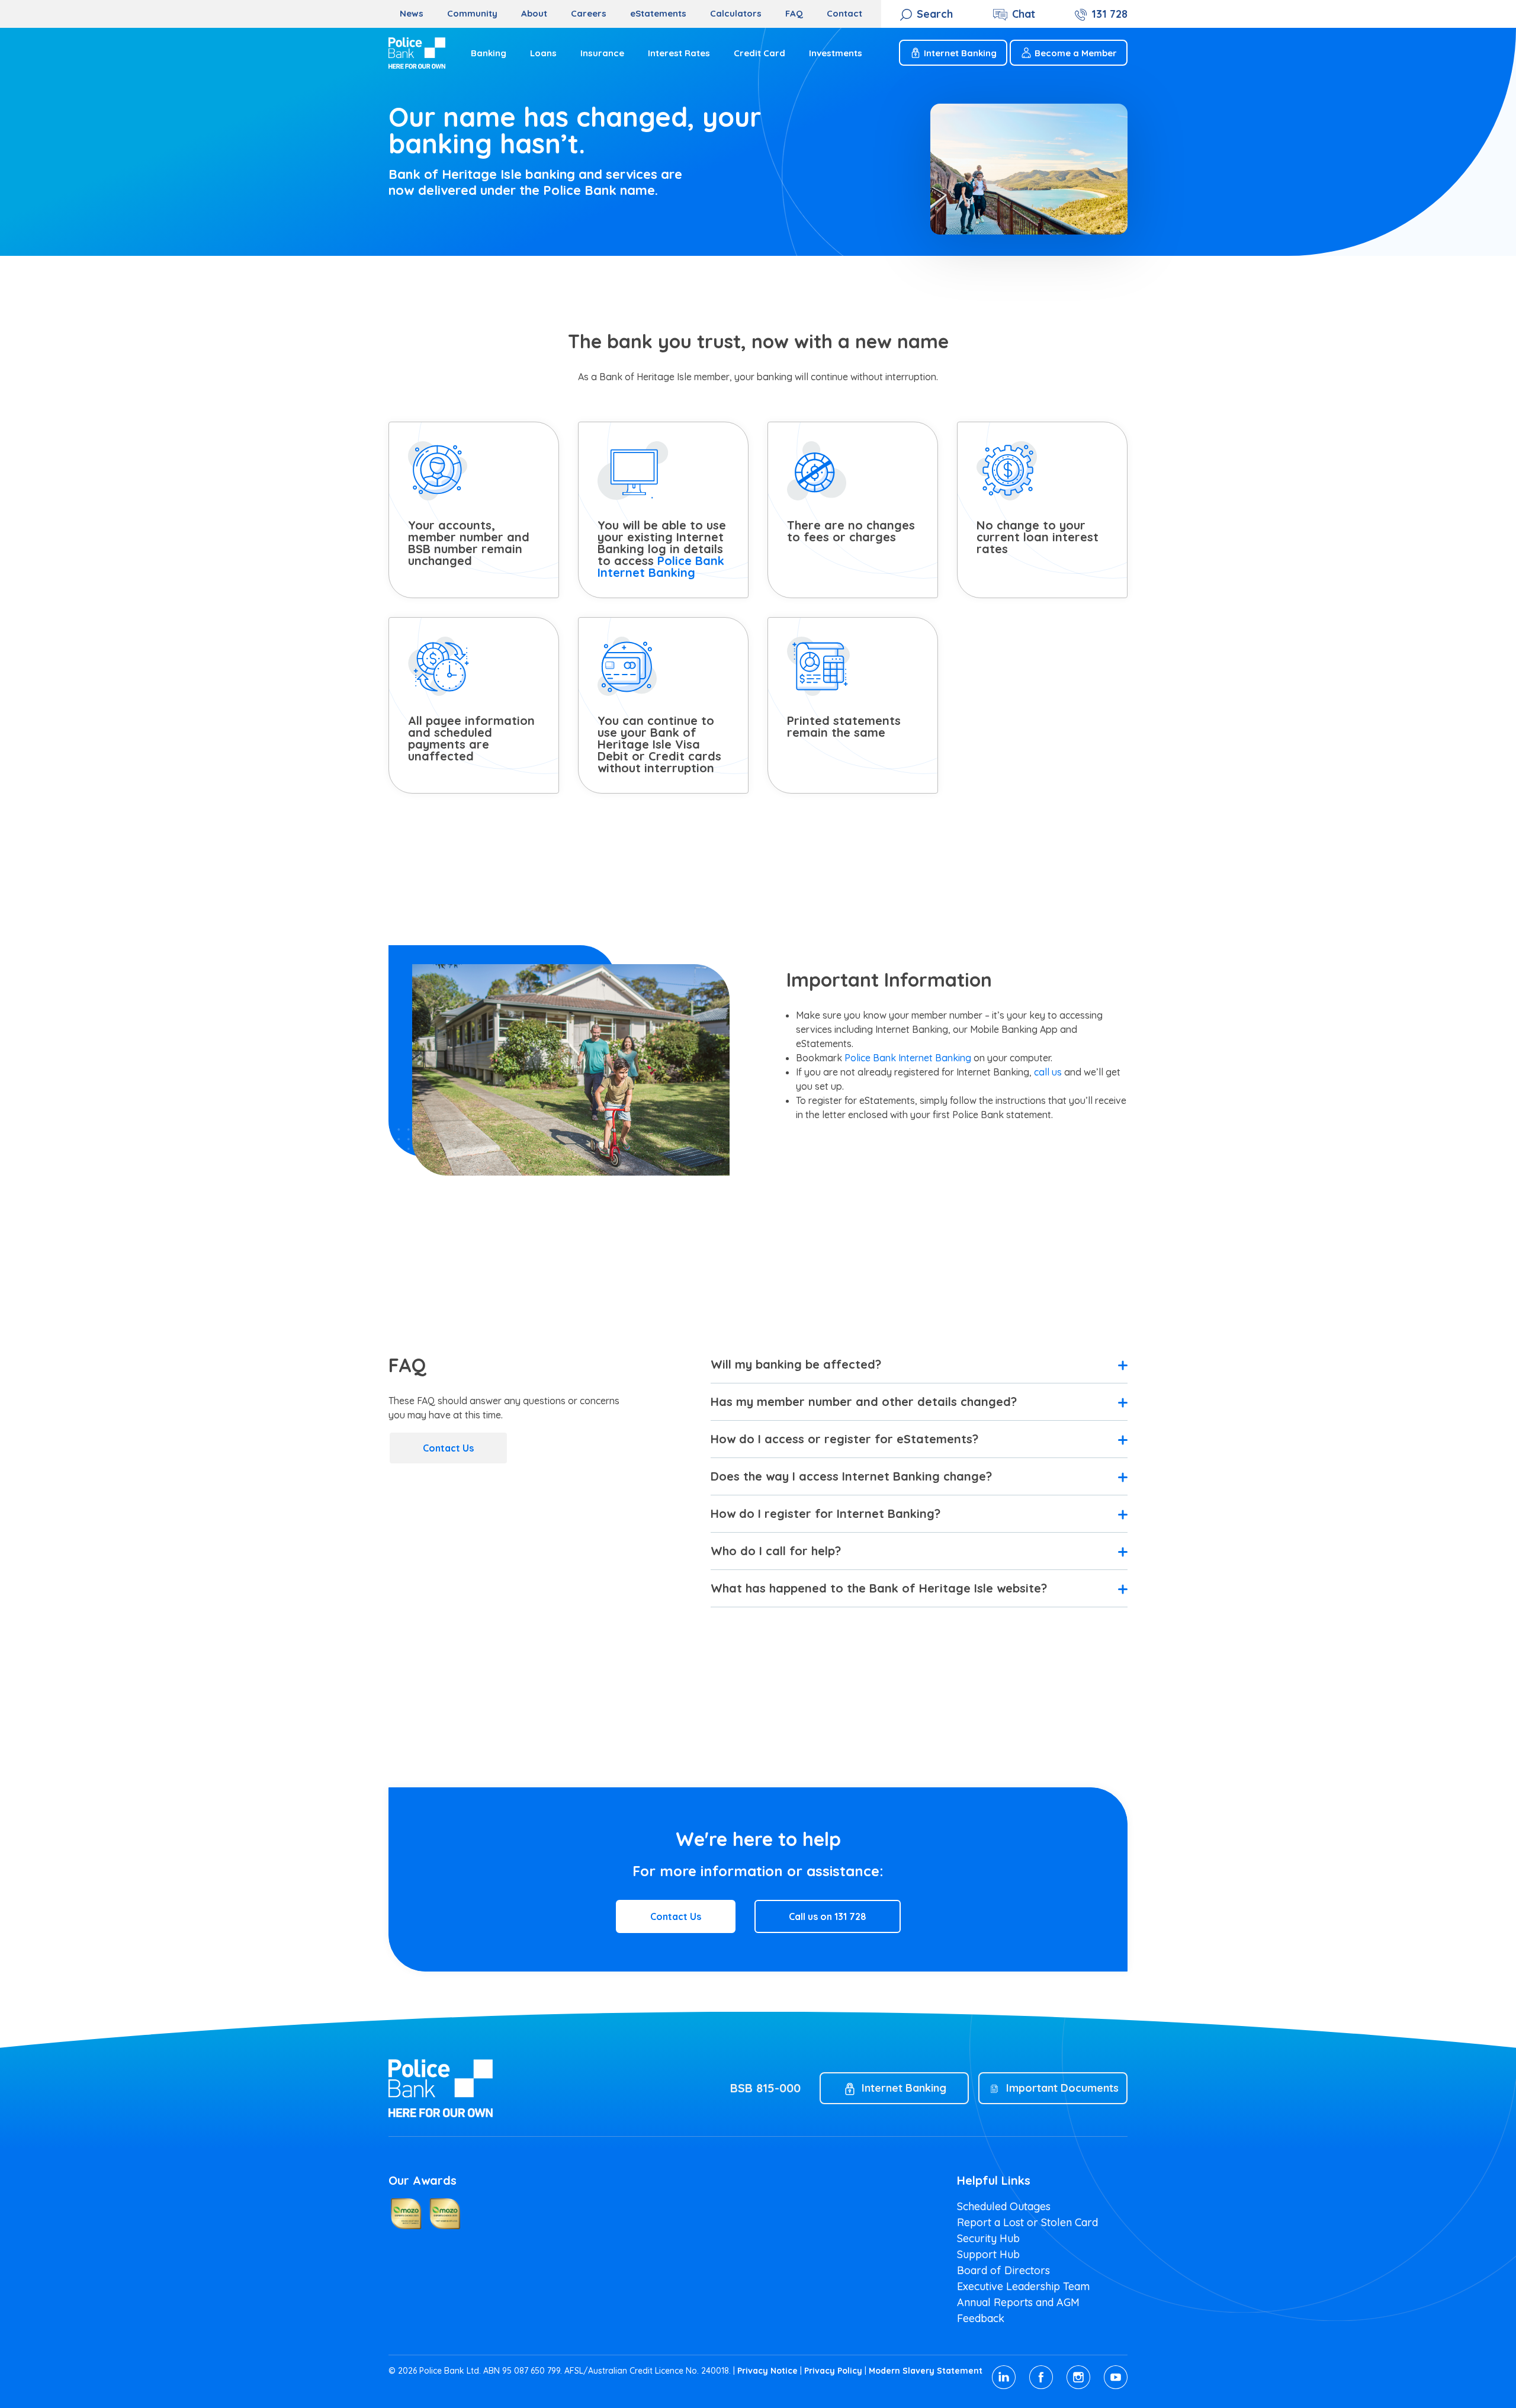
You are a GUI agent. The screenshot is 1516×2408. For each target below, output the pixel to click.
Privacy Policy (833, 2371)
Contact (844, 13)
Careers (589, 13)
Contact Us (448, 1448)
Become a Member (1076, 53)
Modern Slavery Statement (926, 2371)
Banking (489, 53)
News (412, 13)
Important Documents (1062, 2088)
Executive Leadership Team (1023, 2286)
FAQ (794, 13)
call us (1048, 1072)
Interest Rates (679, 53)
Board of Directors (1003, 2270)
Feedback (981, 2318)
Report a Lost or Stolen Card (1027, 2222)
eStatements (658, 13)
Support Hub (988, 2254)
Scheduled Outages (1004, 2206)
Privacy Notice (767, 2371)
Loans (543, 53)
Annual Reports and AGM (1018, 2302)
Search (935, 14)
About (534, 13)
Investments (836, 53)
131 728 (1109, 14)
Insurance (602, 53)
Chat (1024, 14)
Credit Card (759, 53)
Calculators (736, 13)
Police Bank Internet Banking (661, 566)
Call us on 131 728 (828, 1916)
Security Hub (988, 2238)
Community (472, 13)
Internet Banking (960, 53)
